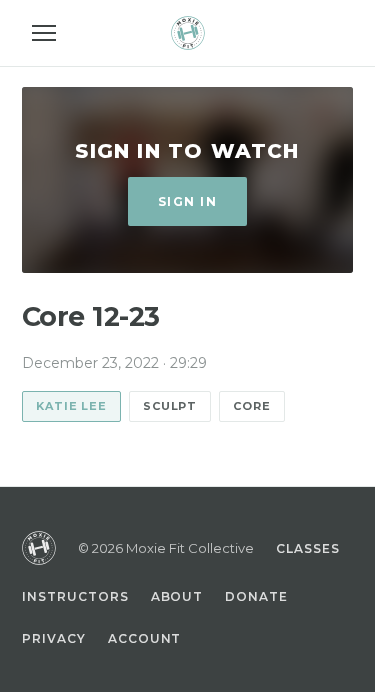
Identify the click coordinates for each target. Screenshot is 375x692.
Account (145, 638)
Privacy (54, 638)
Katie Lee (71, 406)
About (177, 596)
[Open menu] (44, 33)
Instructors (75, 596)
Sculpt (170, 406)
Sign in (187, 201)
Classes (308, 548)
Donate (256, 596)
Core (252, 406)
